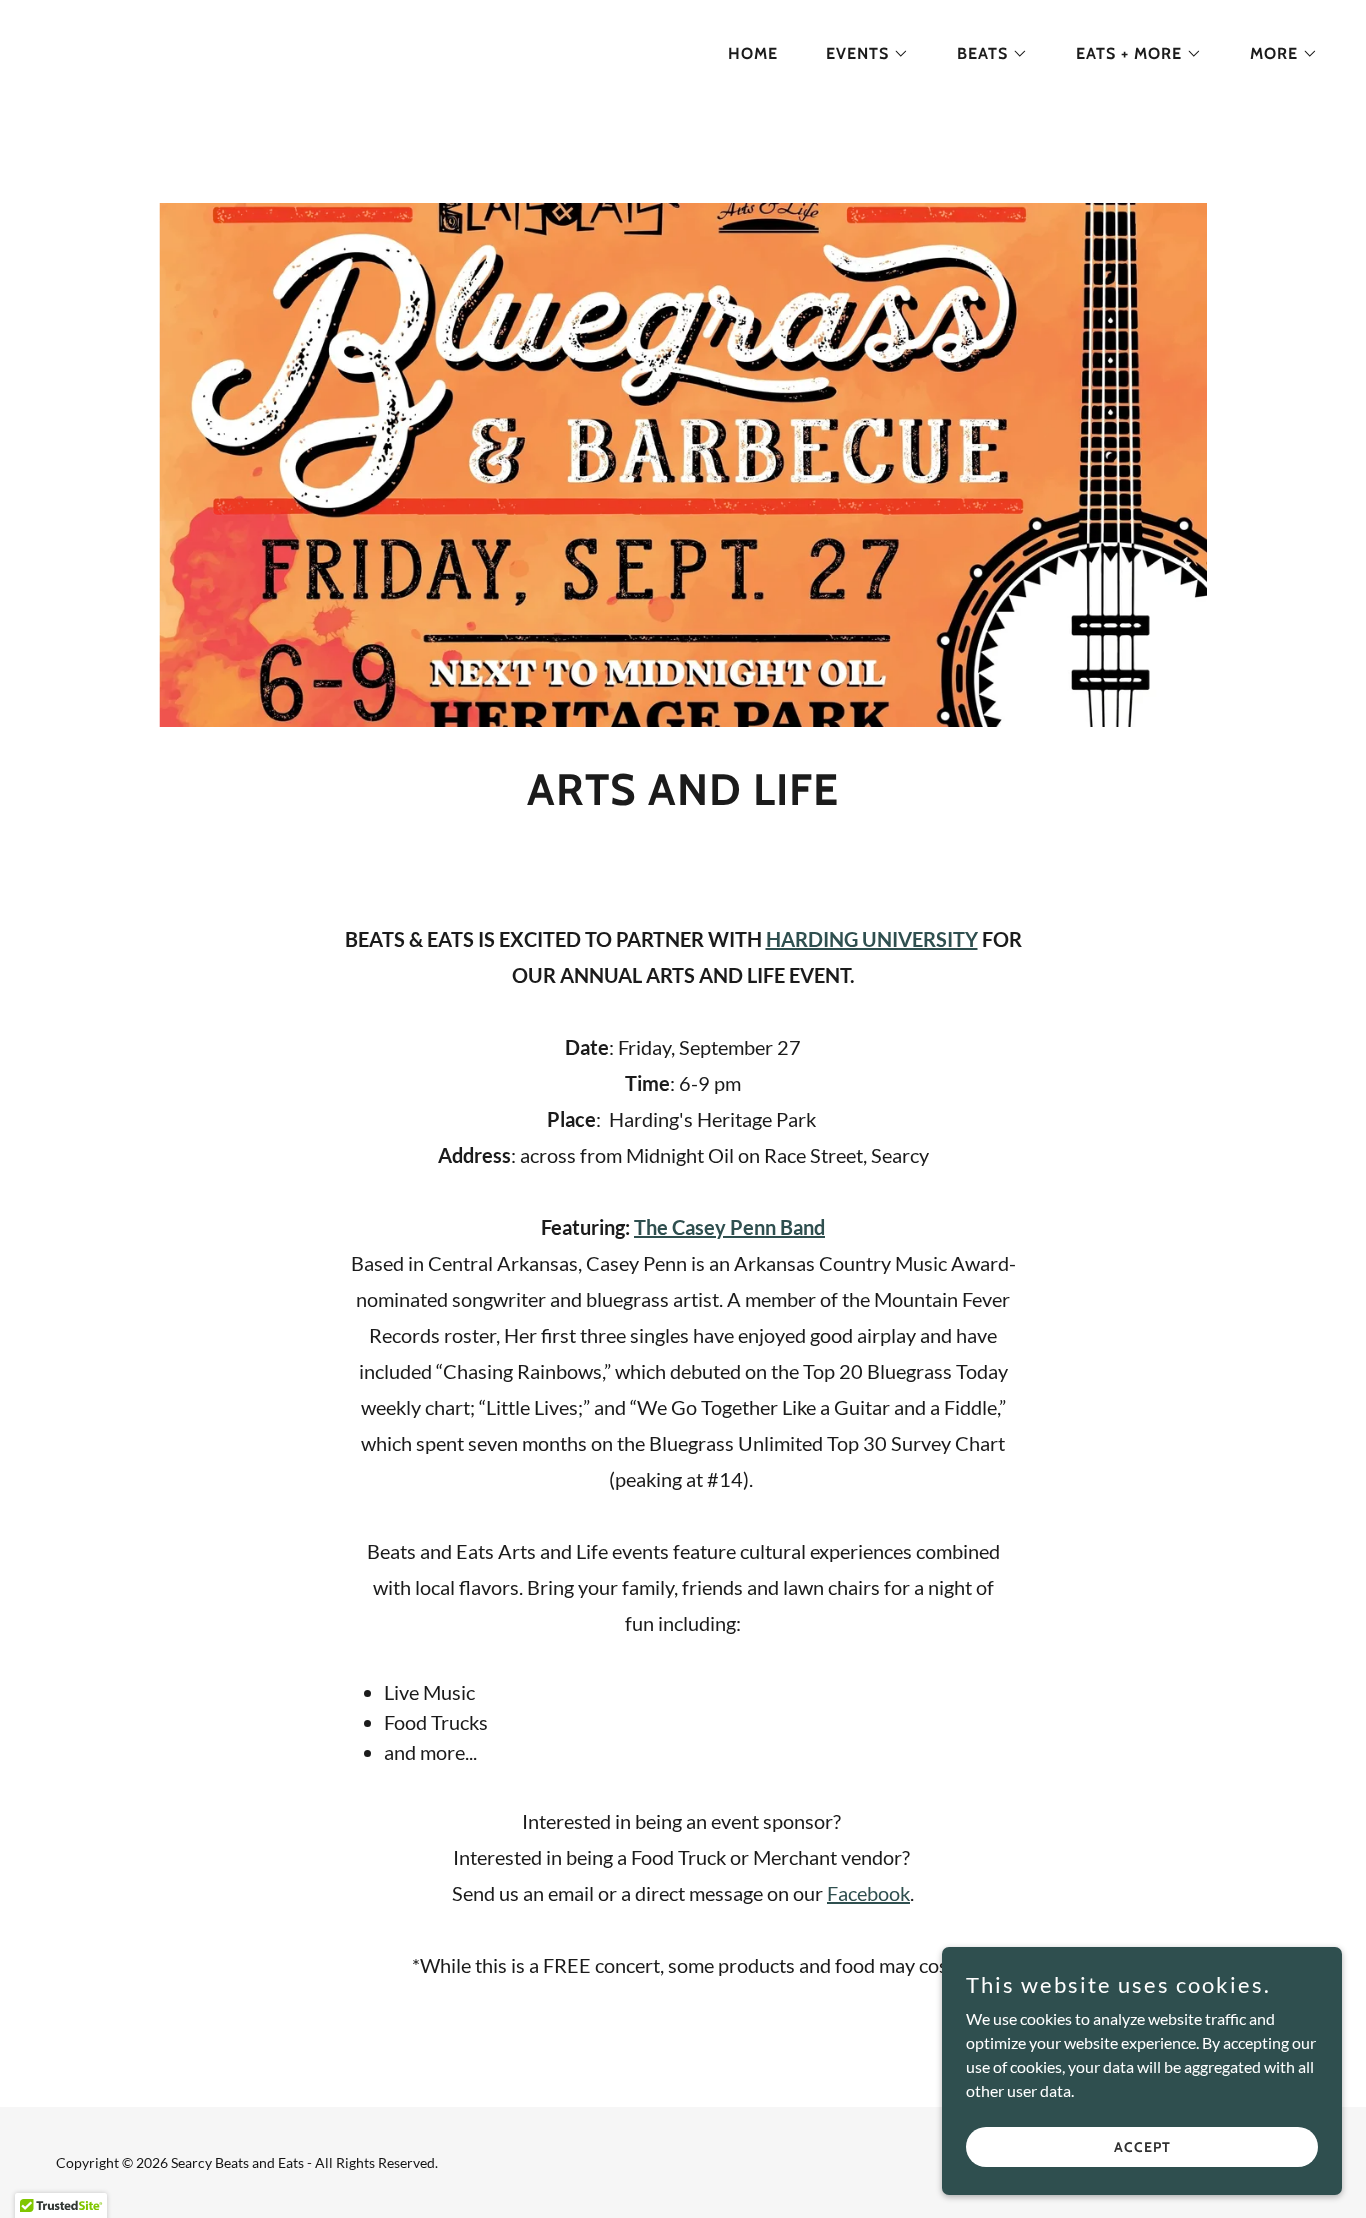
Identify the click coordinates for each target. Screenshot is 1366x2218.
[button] (859, 54)
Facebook (868, 1893)
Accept (1142, 2146)
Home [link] (753, 53)
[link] (130, 49)
